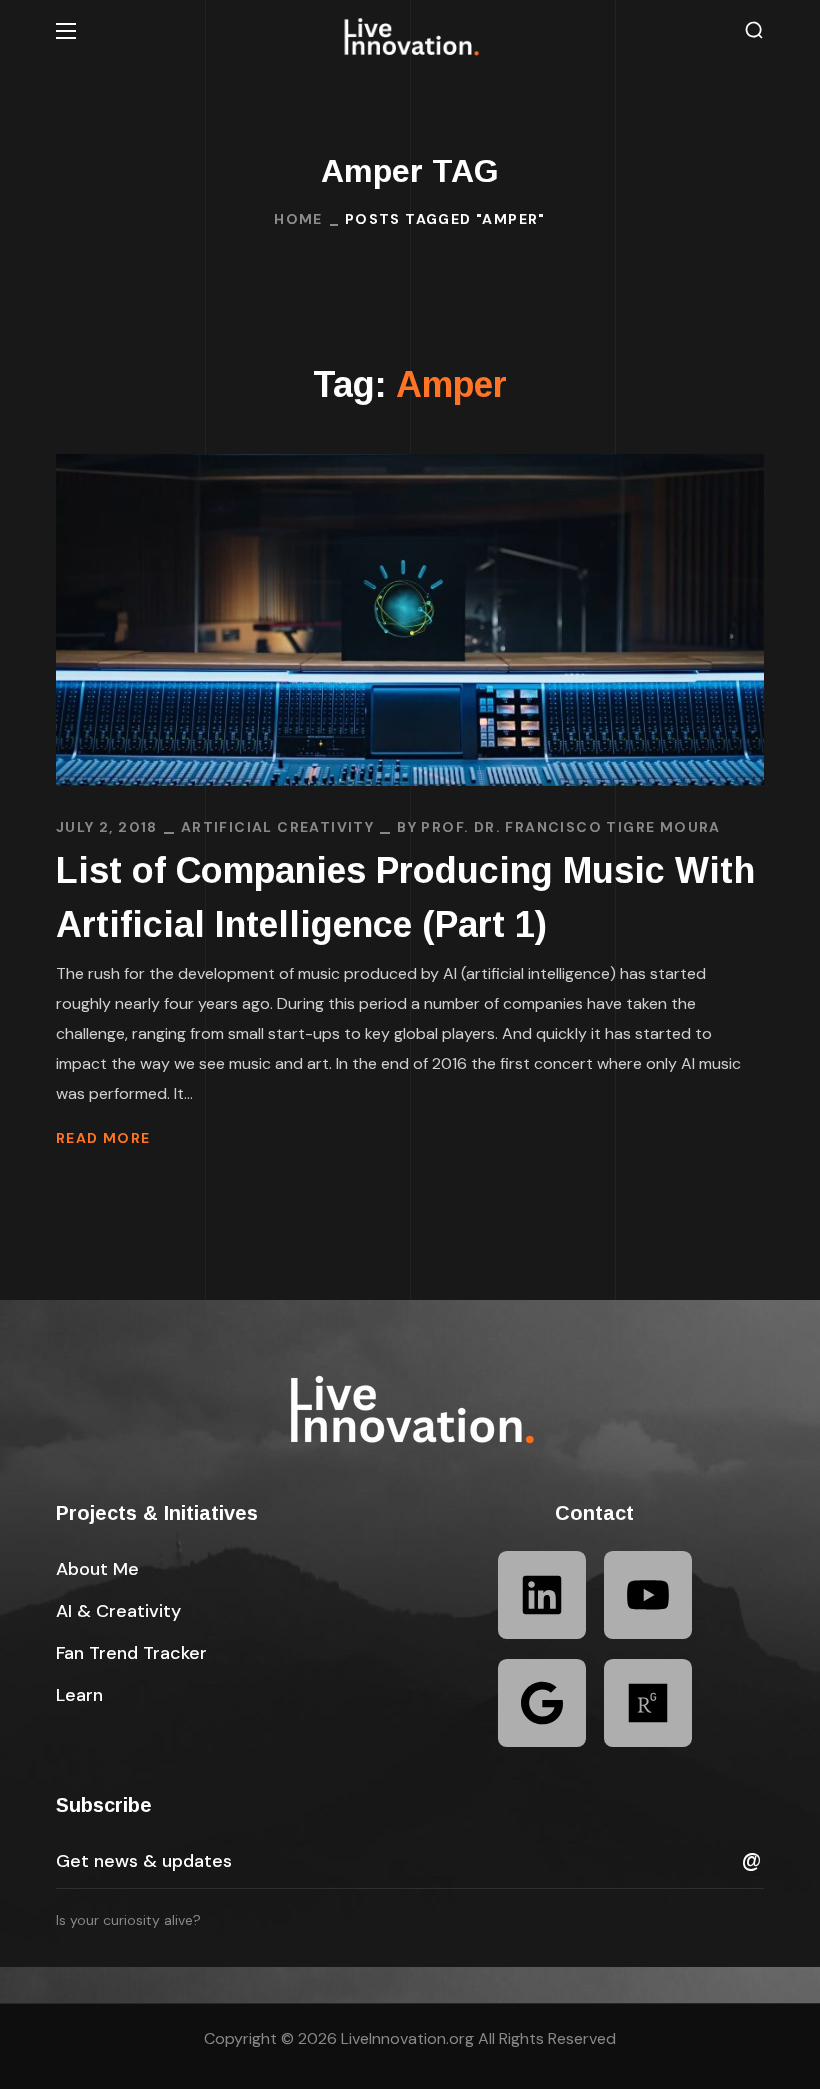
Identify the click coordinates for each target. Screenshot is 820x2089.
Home (298, 219)
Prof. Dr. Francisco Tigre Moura (570, 827)
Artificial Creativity (277, 827)
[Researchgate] (648, 1703)
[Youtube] (648, 1595)
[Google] (542, 1703)
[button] (754, 30)
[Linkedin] (542, 1595)
